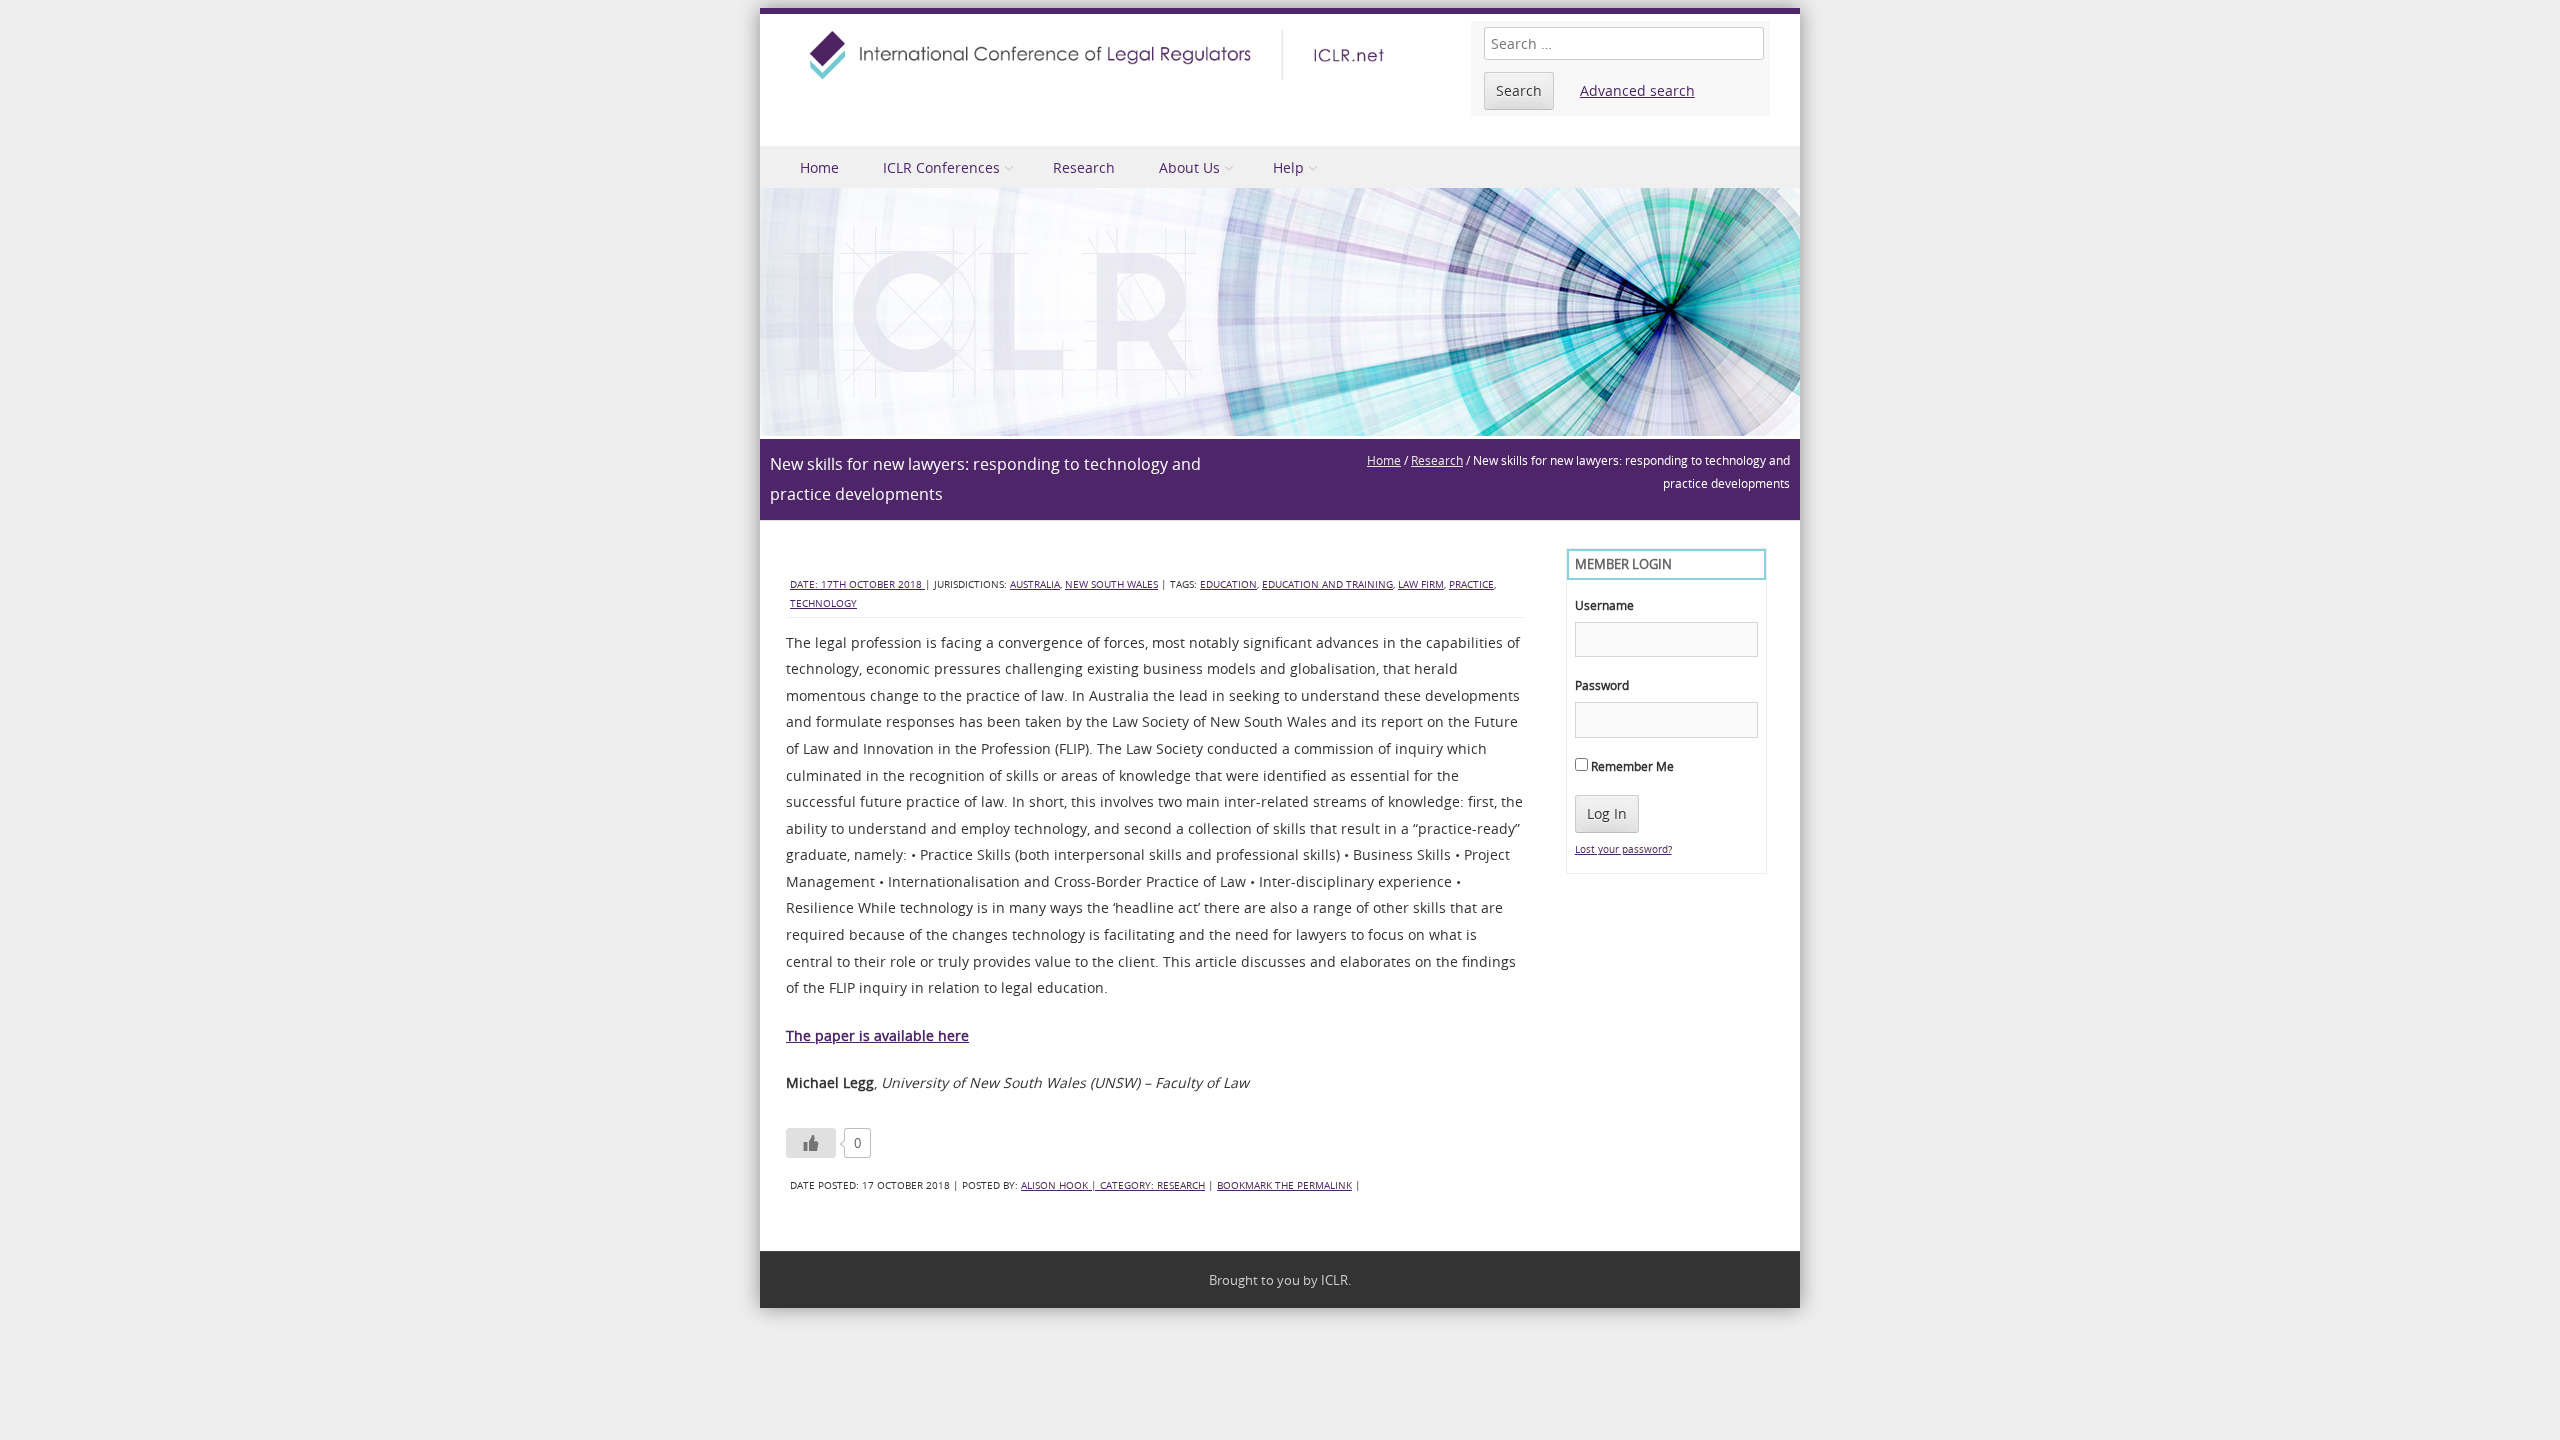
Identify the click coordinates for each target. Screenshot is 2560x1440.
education (1228, 584)
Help (1288, 167)
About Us (1189, 167)
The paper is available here (877, 1035)
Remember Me (1631, 766)
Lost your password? (1623, 849)
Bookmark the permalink (1284, 1185)
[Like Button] (811, 1143)
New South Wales (1111, 584)
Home (819, 167)
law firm (1421, 584)
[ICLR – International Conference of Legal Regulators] (1100, 55)
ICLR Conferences (941, 167)
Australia (1035, 584)
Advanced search (1637, 90)
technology (823, 603)
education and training (1327, 584)
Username (1604, 605)
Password (1602, 685)
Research (1084, 167)
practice (1471, 584)
